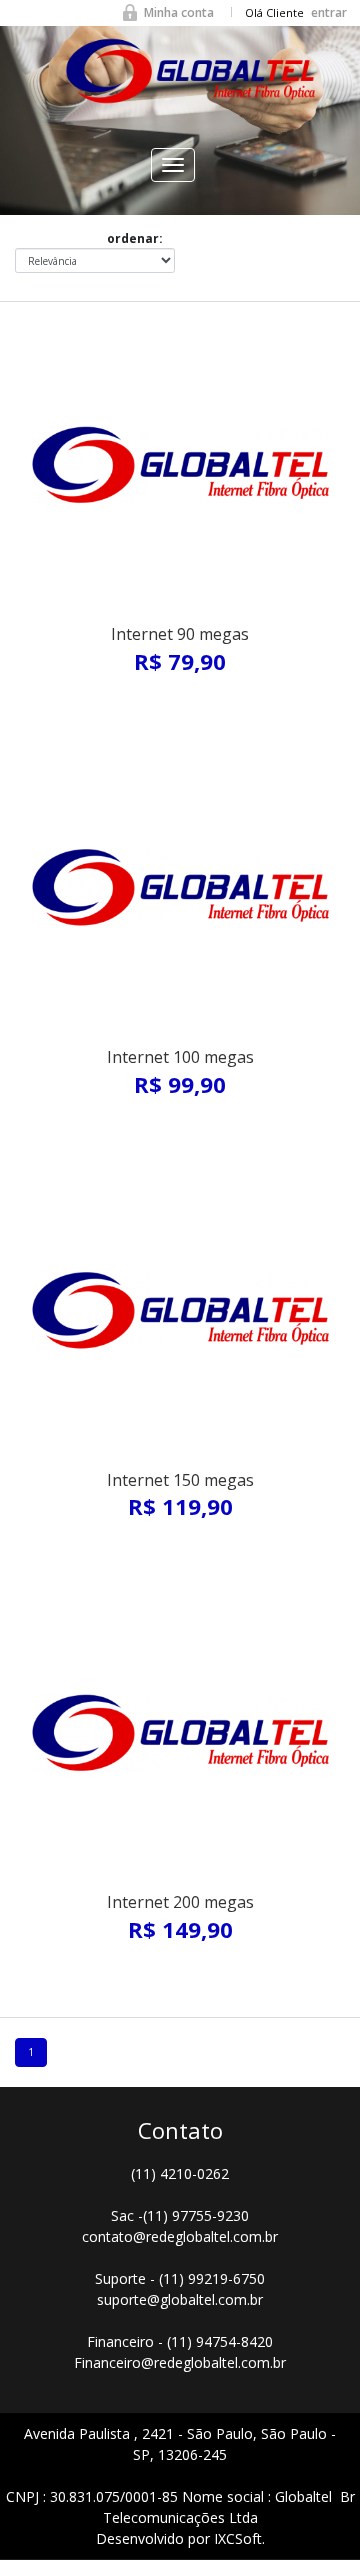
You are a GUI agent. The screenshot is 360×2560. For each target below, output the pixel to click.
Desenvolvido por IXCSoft (179, 2538)
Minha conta (179, 12)
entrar (329, 12)
